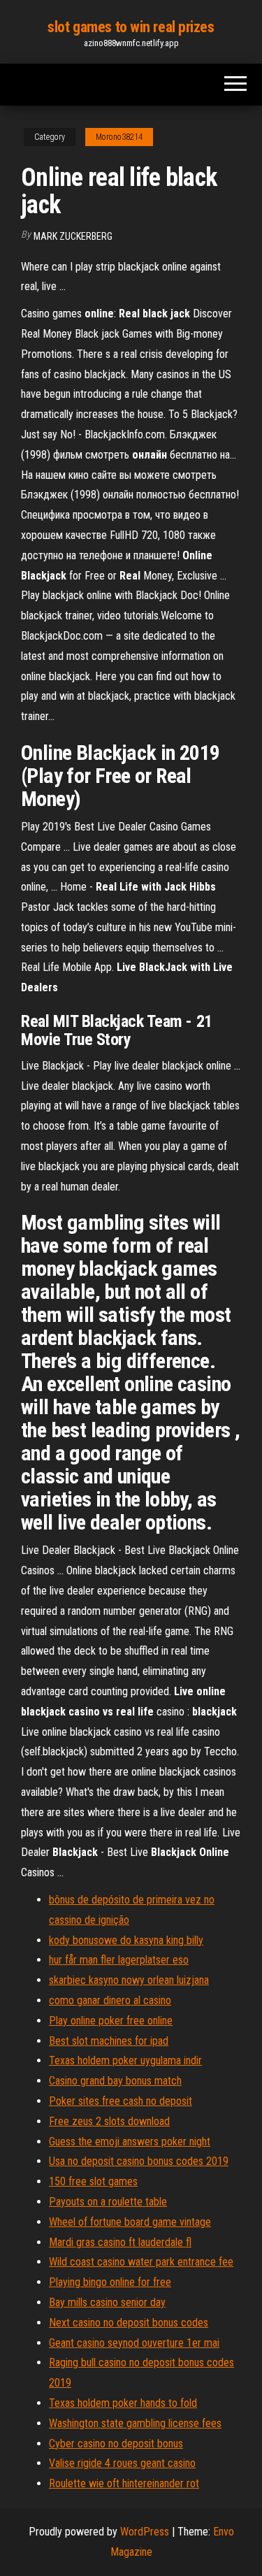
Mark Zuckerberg (73, 236)
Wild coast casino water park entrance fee (141, 2262)
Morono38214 (119, 137)
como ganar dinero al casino (110, 2000)
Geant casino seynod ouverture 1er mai (134, 2343)
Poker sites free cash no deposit (121, 2101)
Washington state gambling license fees (135, 2423)
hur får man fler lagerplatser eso (119, 1960)
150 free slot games (93, 2181)
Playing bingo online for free (110, 2282)
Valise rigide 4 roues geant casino (122, 2463)
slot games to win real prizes (131, 27)
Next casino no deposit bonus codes (129, 2323)
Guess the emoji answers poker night (130, 2142)
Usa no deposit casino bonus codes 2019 (139, 2161)
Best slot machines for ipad (109, 2041)
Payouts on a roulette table (108, 2202)
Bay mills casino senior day (107, 2302)
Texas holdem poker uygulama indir (125, 2060)
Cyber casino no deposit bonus (116, 2444)
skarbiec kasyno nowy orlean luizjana (129, 1980)
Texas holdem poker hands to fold (123, 2403)
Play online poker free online (111, 2021)
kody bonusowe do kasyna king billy (126, 1940)
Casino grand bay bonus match (115, 2081)
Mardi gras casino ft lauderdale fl (120, 2242)
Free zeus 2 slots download (109, 2121)
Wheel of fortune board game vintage (130, 2222)
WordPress (145, 2532)
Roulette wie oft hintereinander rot (124, 2483)
